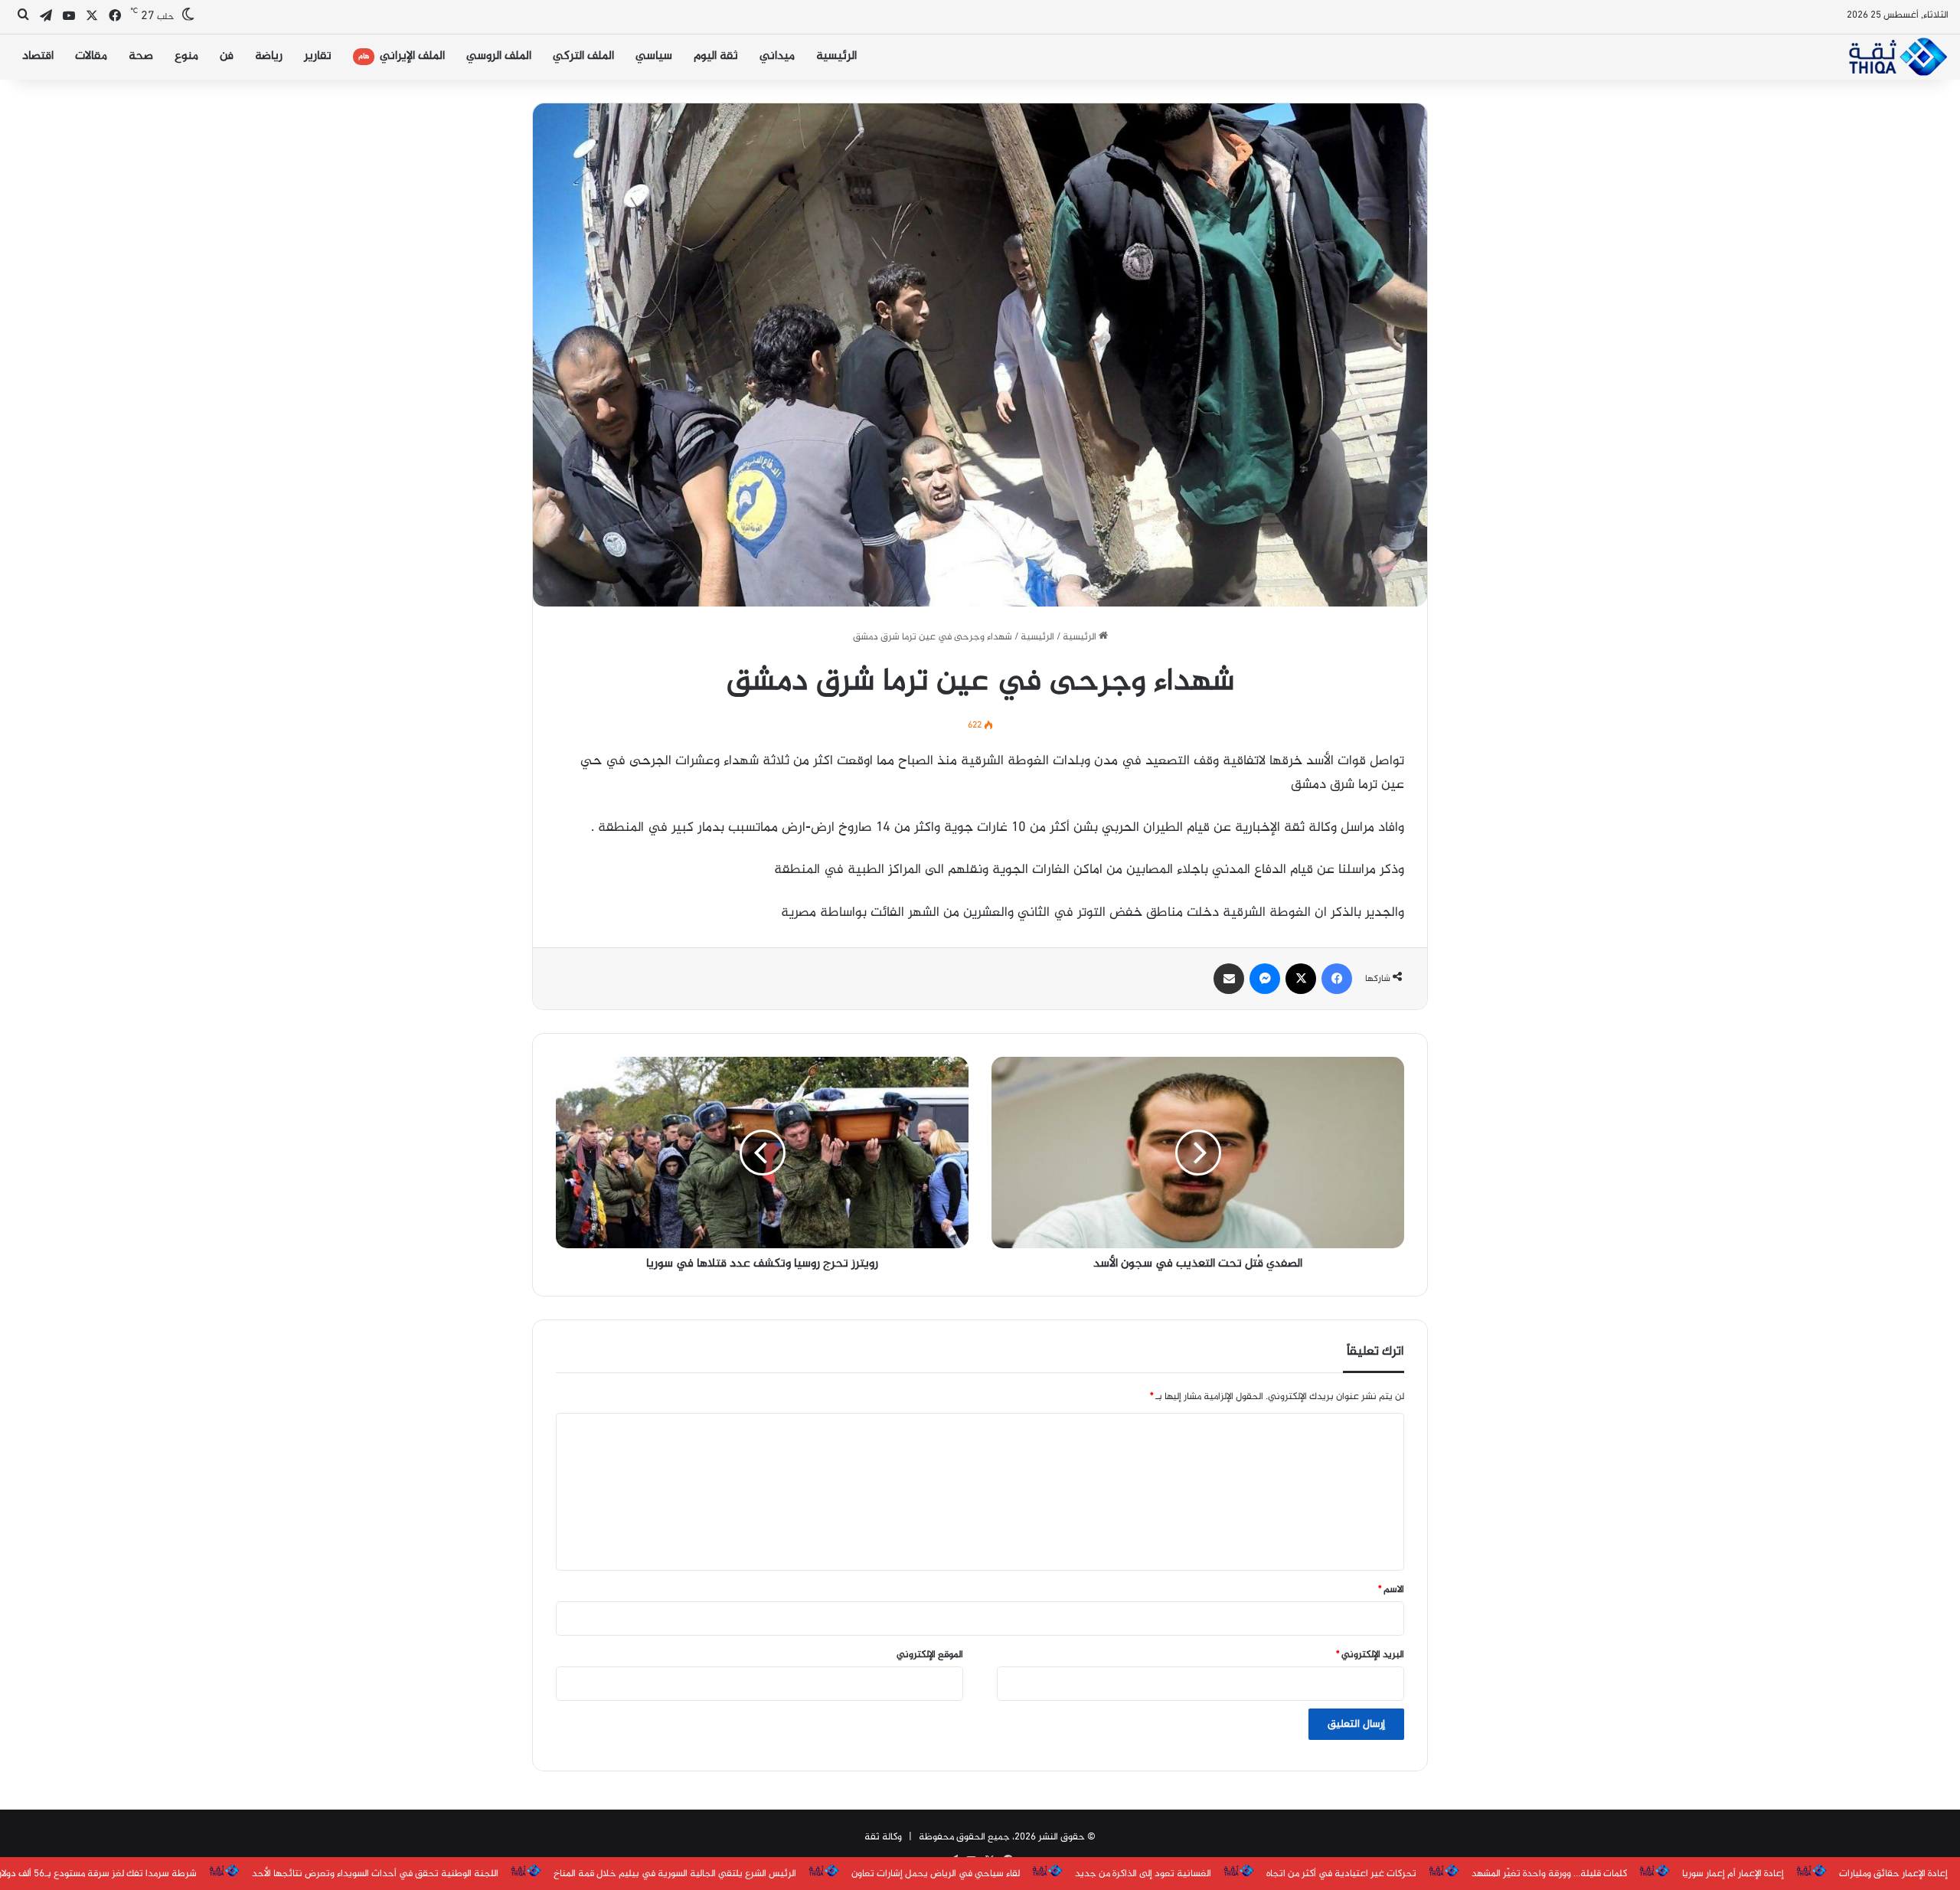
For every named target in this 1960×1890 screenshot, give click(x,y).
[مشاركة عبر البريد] (1229, 979)
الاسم (1391, 1590)
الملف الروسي (499, 56)
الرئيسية (836, 56)
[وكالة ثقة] (1898, 57)
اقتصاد (38, 56)
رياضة (269, 56)
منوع (186, 56)
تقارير (318, 56)
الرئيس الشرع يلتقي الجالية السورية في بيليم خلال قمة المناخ (675, 1874)
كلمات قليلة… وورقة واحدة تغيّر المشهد (1549, 1874)
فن (227, 56)
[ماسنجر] (1265, 979)
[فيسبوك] (1337, 979)
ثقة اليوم (716, 56)
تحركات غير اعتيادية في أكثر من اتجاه (1341, 1874)
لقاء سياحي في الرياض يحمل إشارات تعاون (936, 1874)
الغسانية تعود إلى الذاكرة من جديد (1143, 1874)
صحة (141, 56)
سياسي (654, 56)
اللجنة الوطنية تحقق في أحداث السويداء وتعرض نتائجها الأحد (375, 1874)
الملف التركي (583, 56)
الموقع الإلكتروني (930, 1655)
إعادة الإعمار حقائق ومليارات (1893, 1874)
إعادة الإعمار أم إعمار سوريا (1733, 1874)
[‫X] (1301, 979)
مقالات (91, 56)
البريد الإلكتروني (1370, 1655)
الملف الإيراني (402, 56)
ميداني (777, 56)
